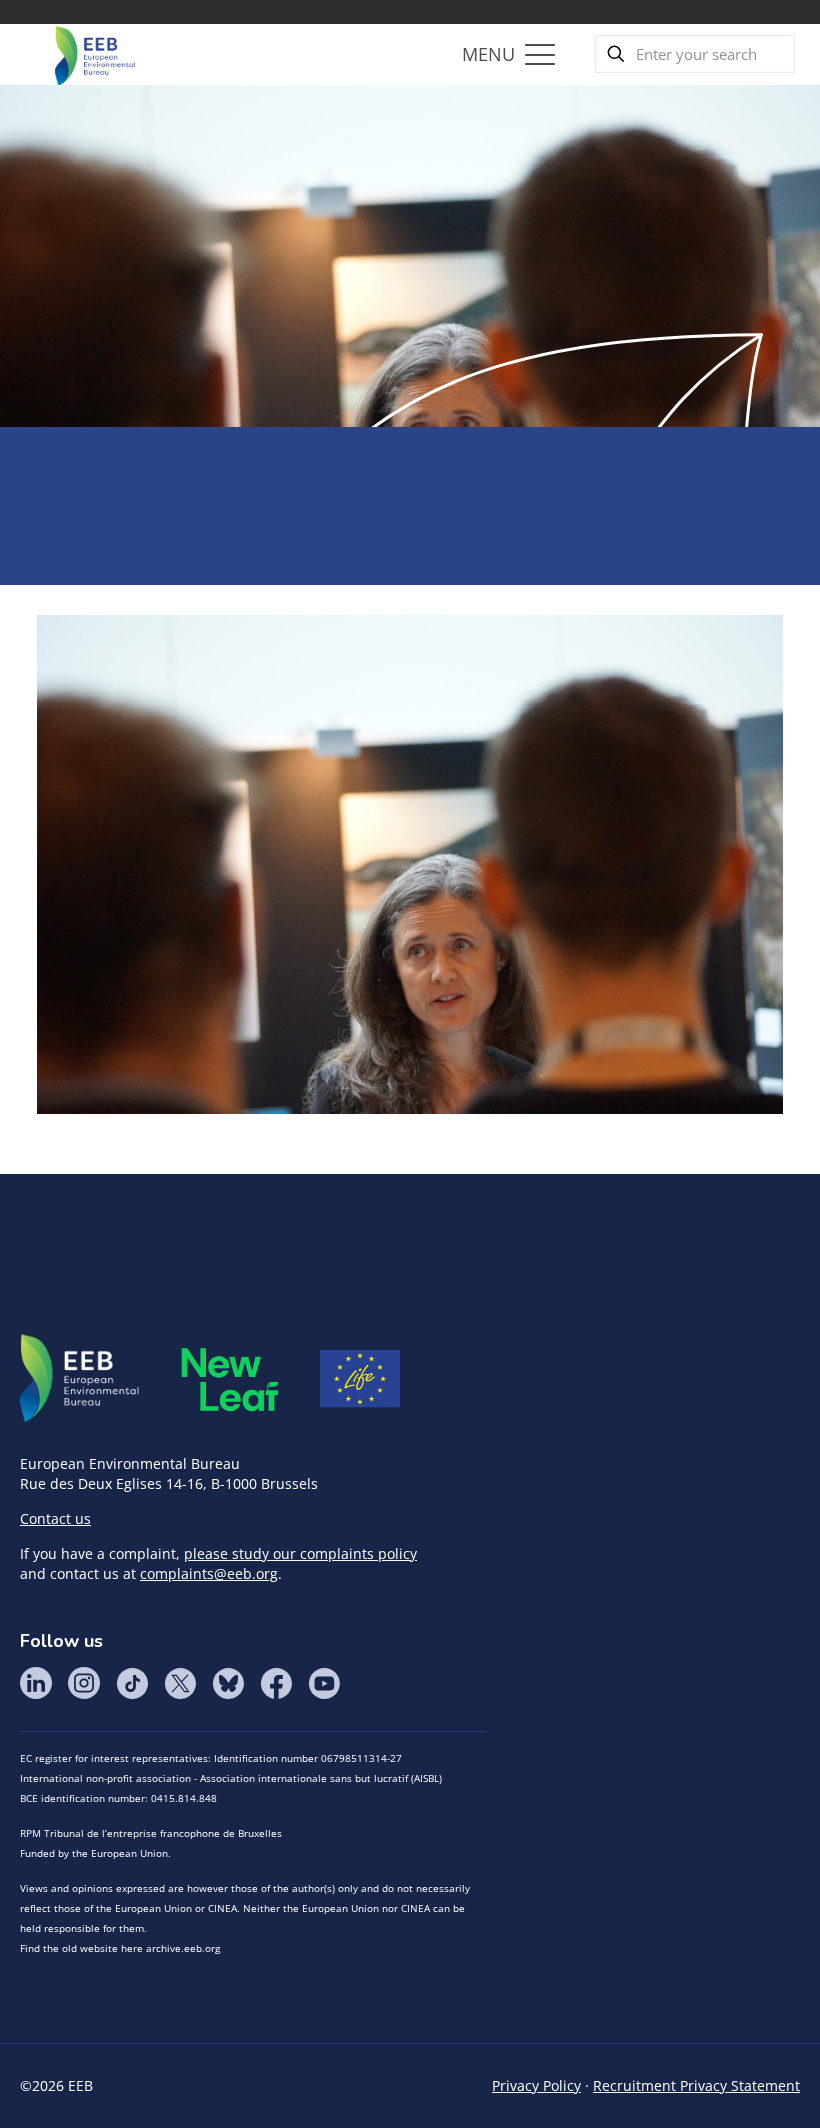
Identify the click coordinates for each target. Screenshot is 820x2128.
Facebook (276, 1683)
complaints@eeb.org (209, 1573)
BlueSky (228, 1683)
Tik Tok (132, 1683)
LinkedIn (36, 1683)
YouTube (324, 1683)
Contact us (55, 1518)
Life (360, 1379)
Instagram (84, 1683)
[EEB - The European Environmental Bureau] (95, 54)
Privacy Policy (536, 2085)
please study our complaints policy (300, 1553)
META (230, 1379)
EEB (80, 1379)
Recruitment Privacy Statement (696, 2085)
